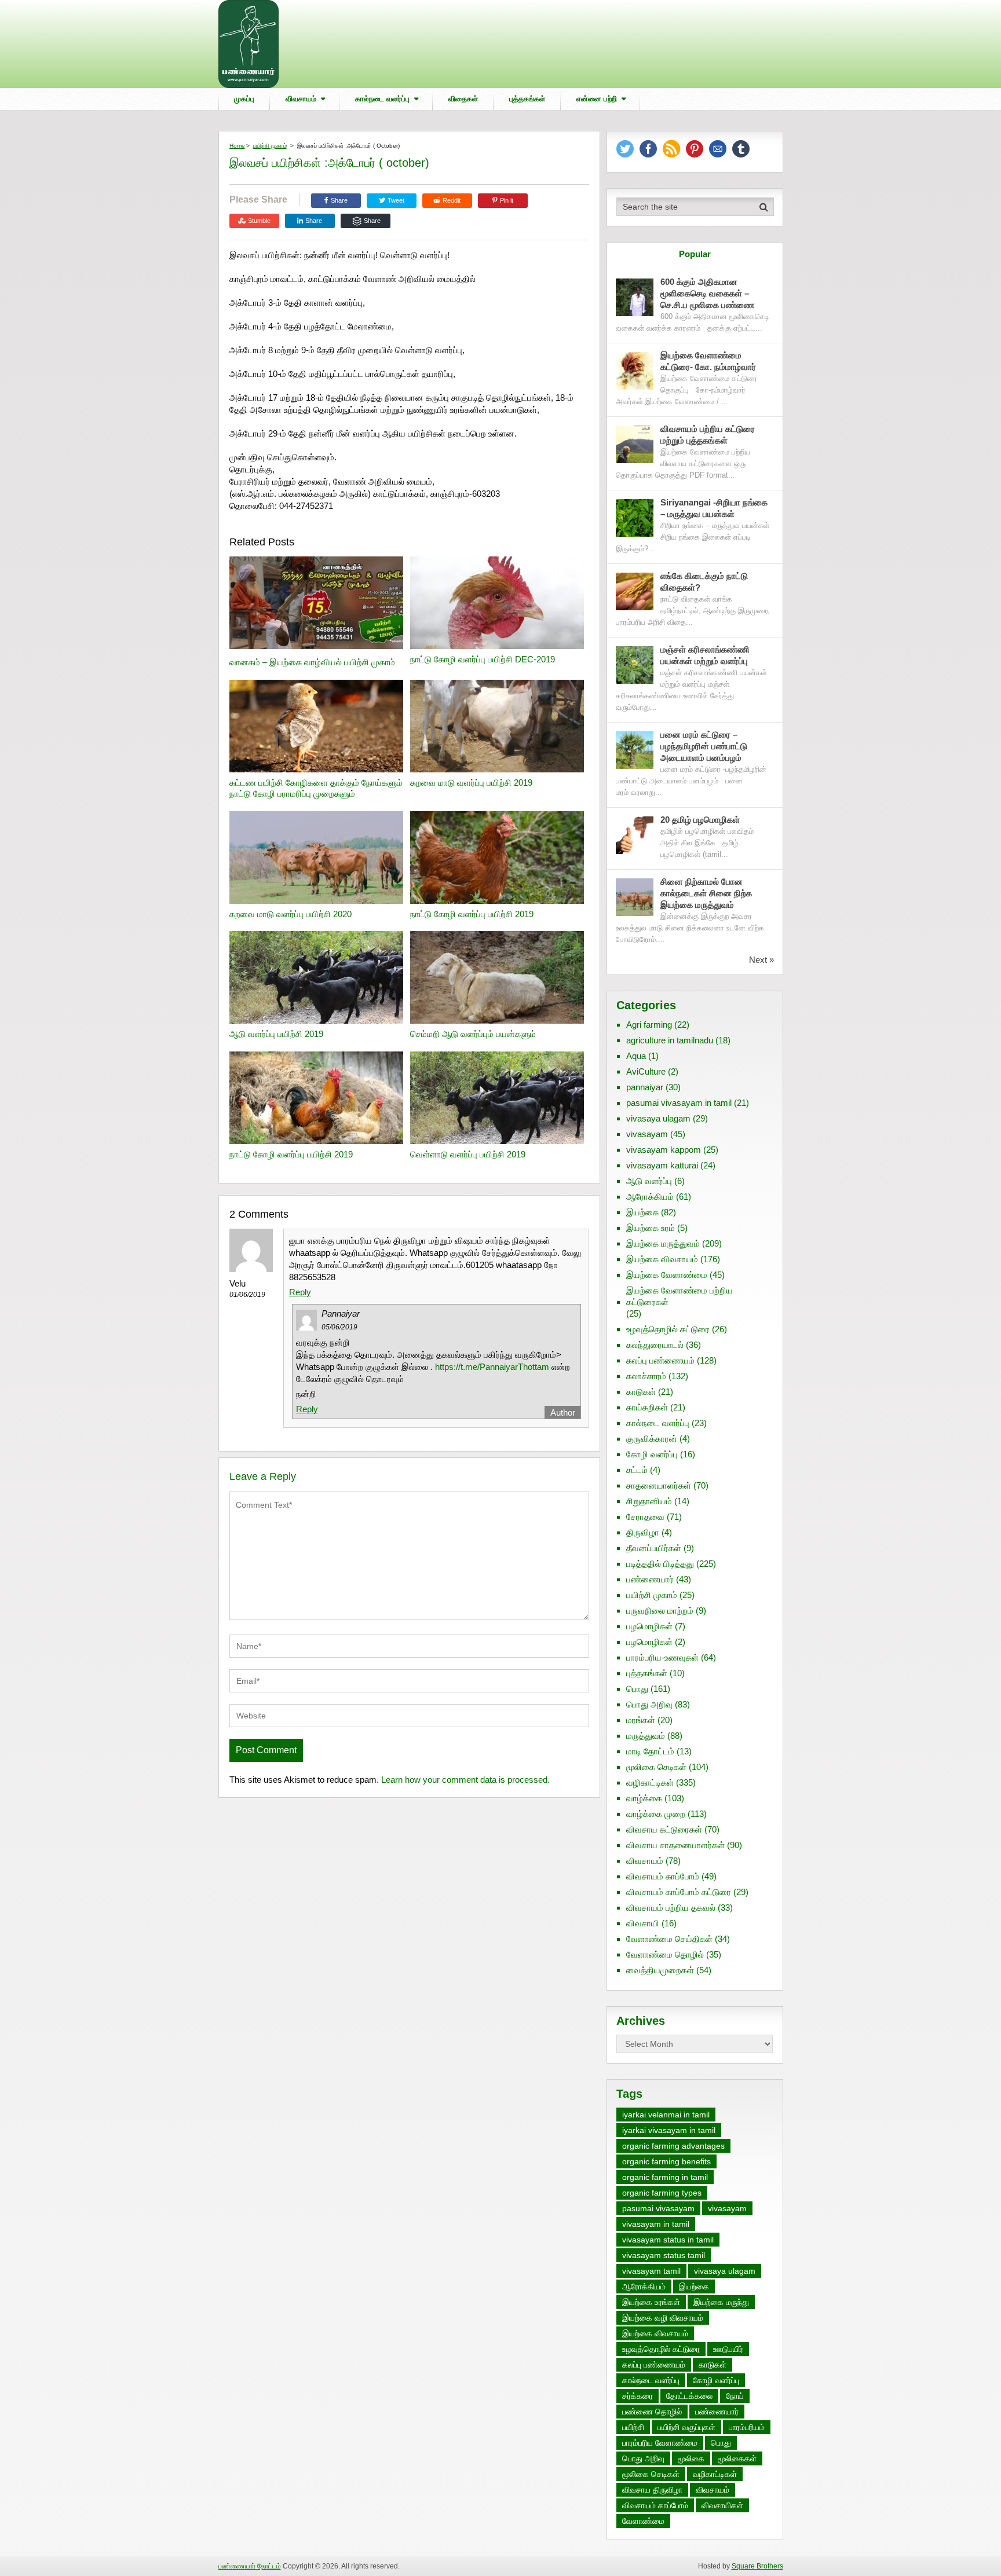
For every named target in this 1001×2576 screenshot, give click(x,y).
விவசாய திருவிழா (652, 2490)
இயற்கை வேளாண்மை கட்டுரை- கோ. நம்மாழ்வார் (708, 361)
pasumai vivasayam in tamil (679, 1103)
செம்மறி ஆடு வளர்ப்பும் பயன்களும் (473, 1034)
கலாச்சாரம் (646, 1376)
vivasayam (647, 1134)
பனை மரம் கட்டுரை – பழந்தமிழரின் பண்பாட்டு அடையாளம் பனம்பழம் (704, 746)
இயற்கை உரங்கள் (651, 2302)
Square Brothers (757, 2566)
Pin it (507, 200)
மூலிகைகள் (737, 2458)
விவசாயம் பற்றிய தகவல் (671, 1908)
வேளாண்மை (643, 2521)
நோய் (735, 2396)
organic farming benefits (666, 2161)
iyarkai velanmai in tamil (666, 2115)
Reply (300, 1292)
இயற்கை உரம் (651, 1228)
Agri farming (649, 1025)
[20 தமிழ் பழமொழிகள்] (635, 835)
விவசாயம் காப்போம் (663, 1876)
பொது (637, 1689)
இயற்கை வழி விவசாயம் (663, 2318)
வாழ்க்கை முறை (656, 1814)
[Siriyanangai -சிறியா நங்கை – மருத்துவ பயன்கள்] (635, 518)
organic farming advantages (673, 2146)
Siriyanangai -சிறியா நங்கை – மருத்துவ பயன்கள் (714, 508)
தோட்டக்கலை (689, 2396)
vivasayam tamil (651, 2271)
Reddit (452, 200)
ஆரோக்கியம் (650, 1197)
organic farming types (662, 2193)
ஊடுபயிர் (728, 2349)
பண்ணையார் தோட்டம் (250, 2566)
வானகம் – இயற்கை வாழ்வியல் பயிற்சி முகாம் (312, 662)
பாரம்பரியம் (747, 2427)
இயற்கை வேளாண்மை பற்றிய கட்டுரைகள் (679, 1296)
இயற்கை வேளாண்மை (667, 1275)
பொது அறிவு (649, 1704)
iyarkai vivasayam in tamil (669, 2130)
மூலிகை (691, 2458)
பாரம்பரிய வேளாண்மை (660, 2443)
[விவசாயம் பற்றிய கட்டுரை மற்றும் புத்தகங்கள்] (635, 444)
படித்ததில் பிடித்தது (660, 1564)
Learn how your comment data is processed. (465, 1780)
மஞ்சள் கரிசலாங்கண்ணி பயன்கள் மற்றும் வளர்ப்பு (705, 655)
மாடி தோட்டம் (650, 1751)
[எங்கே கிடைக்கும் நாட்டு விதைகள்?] (635, 591)
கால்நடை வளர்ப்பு (382, 99)
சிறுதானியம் (649, 1501)
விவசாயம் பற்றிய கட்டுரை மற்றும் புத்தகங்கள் (708, 435)
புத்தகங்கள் (527, 99)
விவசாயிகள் (722, 2505)
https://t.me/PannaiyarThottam (492, 1367)
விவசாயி (643, 1923)
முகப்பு (244, 99)
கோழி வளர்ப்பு (652, 1454)
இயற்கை (642, 1212)
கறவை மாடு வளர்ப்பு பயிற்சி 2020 (291, 914)
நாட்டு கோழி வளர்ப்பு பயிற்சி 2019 (472, 914)
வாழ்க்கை (644, 1798)
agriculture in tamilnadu (670, 1040)
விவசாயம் (301, 99)
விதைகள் (463, 99)
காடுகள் (641, 1392)
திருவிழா (643, 1532)
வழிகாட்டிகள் (650, 1782)
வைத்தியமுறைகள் (660, 1970)
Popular (695, 254)
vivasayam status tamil (664, 2255)
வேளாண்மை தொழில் (665, 1954)
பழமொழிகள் (649, 1626)
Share (339, 200)
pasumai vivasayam (658, 2208)
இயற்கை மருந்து (721, 2302)
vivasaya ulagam (658, 1118)
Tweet (395, 200)
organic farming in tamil (665, 2177)
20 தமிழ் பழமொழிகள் (700, 820)
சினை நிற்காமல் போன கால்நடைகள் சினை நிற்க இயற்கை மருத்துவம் (706, 893)
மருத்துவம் (646, 1736)
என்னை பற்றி (597, 99)
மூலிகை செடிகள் (656, 1767)
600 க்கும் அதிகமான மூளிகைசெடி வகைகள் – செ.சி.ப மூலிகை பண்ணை (707, 293)
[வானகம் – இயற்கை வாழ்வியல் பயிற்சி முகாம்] (316, 604)
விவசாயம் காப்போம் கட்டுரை (679, 1892)
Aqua (636, 1056)
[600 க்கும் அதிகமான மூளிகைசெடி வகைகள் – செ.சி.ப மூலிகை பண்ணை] (635, 297)
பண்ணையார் (650, 1579)
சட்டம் (637, 1470)
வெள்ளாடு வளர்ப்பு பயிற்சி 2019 (468, 1154)
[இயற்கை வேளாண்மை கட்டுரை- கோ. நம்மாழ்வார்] (635, 371)
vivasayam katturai (662, 1165)
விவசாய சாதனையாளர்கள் (675, 1845)
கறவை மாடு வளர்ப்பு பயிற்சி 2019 (471, 783)
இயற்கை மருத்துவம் (663, 1243)
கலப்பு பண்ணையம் (660, 1360)
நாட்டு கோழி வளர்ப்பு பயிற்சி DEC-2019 (483, 659)
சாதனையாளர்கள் (659, 1485)
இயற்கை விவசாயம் (662, 1259)
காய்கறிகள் (647, 1407)
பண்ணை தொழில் (652, 2412)
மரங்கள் (641, 1720)
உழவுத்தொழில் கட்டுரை (668, 1329)
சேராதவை (645, 1517)
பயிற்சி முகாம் (270, 146)
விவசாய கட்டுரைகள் (664, 1829)
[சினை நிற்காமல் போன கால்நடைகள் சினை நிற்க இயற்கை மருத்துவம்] (635, 897)
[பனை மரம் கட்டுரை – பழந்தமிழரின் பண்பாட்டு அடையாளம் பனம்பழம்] (635, 750)
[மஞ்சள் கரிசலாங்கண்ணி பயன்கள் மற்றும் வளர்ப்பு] (635, 665)
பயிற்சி (633, 2427)
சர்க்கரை (638, 2396)
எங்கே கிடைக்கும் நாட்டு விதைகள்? (704, 582)
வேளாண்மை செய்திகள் (669, 1939)
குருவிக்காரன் (652, 1439)
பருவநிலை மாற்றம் (660, 1611)
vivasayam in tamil (656, 2224)
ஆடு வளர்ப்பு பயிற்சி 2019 (276, 1034)
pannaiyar (645, 1087)
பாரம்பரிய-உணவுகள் (662, 1657)
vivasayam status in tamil (668, 2240)
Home (237, 146)
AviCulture (646, 1071)
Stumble (259, 221)
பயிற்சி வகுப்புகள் (686, 2427)
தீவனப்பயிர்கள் (654, 1548)
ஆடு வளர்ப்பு (649, 1181)
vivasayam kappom (664, 1150)
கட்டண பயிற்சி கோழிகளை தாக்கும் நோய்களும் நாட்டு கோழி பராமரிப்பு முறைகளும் (316, 788)
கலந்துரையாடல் (655, 1345)
